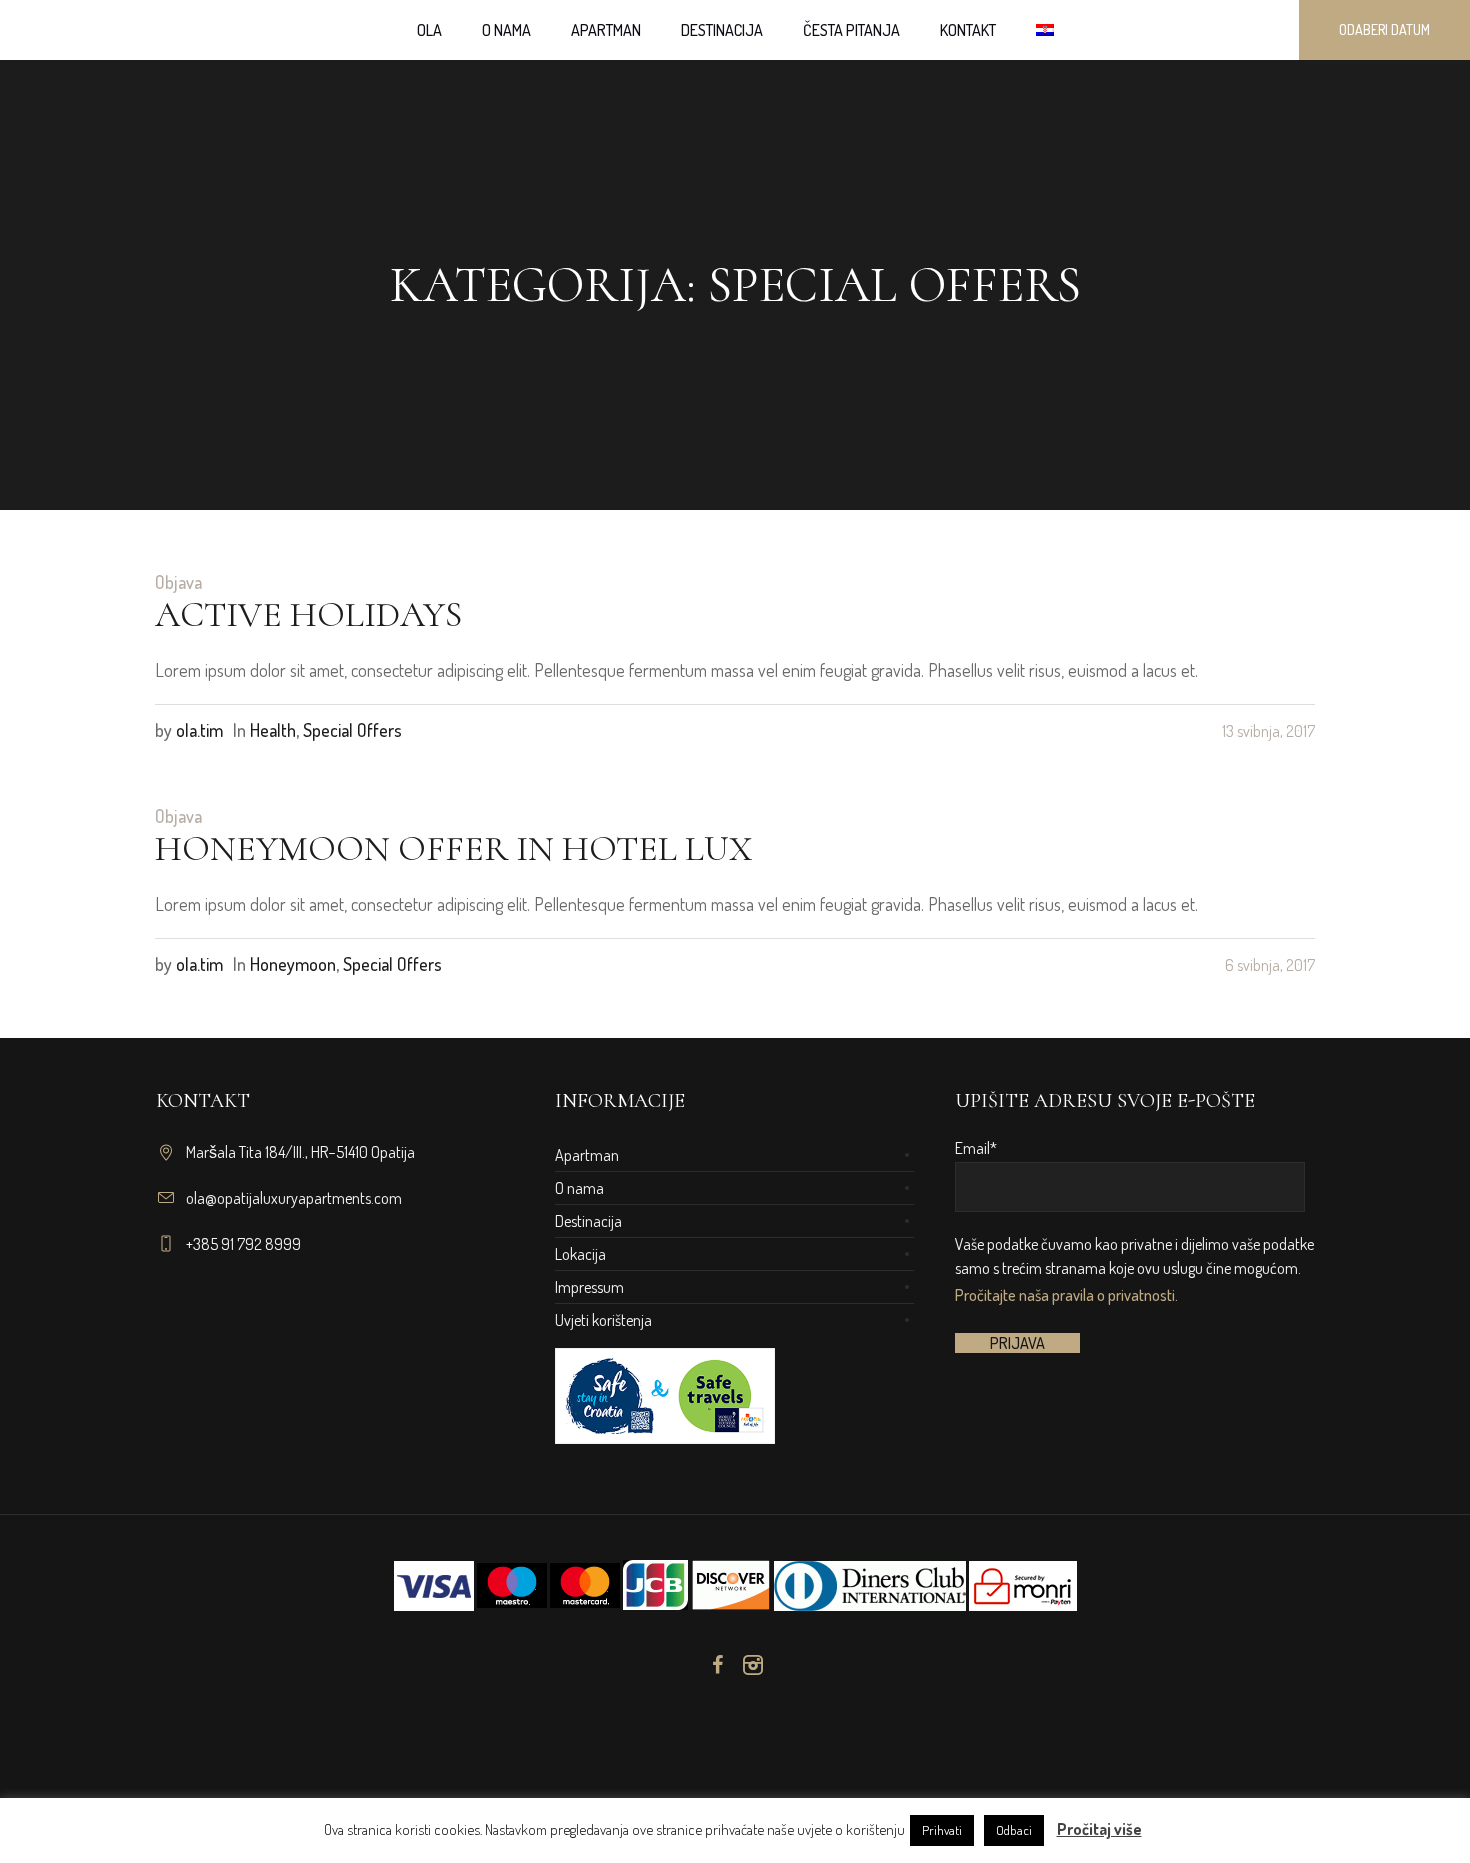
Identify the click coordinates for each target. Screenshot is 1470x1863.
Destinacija (588, 1221)
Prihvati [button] (942, 1830)
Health (273, 730)
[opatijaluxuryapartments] (735, 1745)
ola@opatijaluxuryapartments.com (294, 1198)
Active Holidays (308, 614)
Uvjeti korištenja (603, 1320)
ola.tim (199, 730)
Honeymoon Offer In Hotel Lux (453, 848)
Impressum (589, 1287)
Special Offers (352, 730)
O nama (579, 1188)
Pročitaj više (1099, 1829)
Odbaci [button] (1014, 1830)
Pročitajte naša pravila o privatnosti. (1066, 1295)
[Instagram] (753, 1665)
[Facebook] (717, 1665)
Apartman (587, 1155)
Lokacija (580, 1254)
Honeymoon (293, 964)
